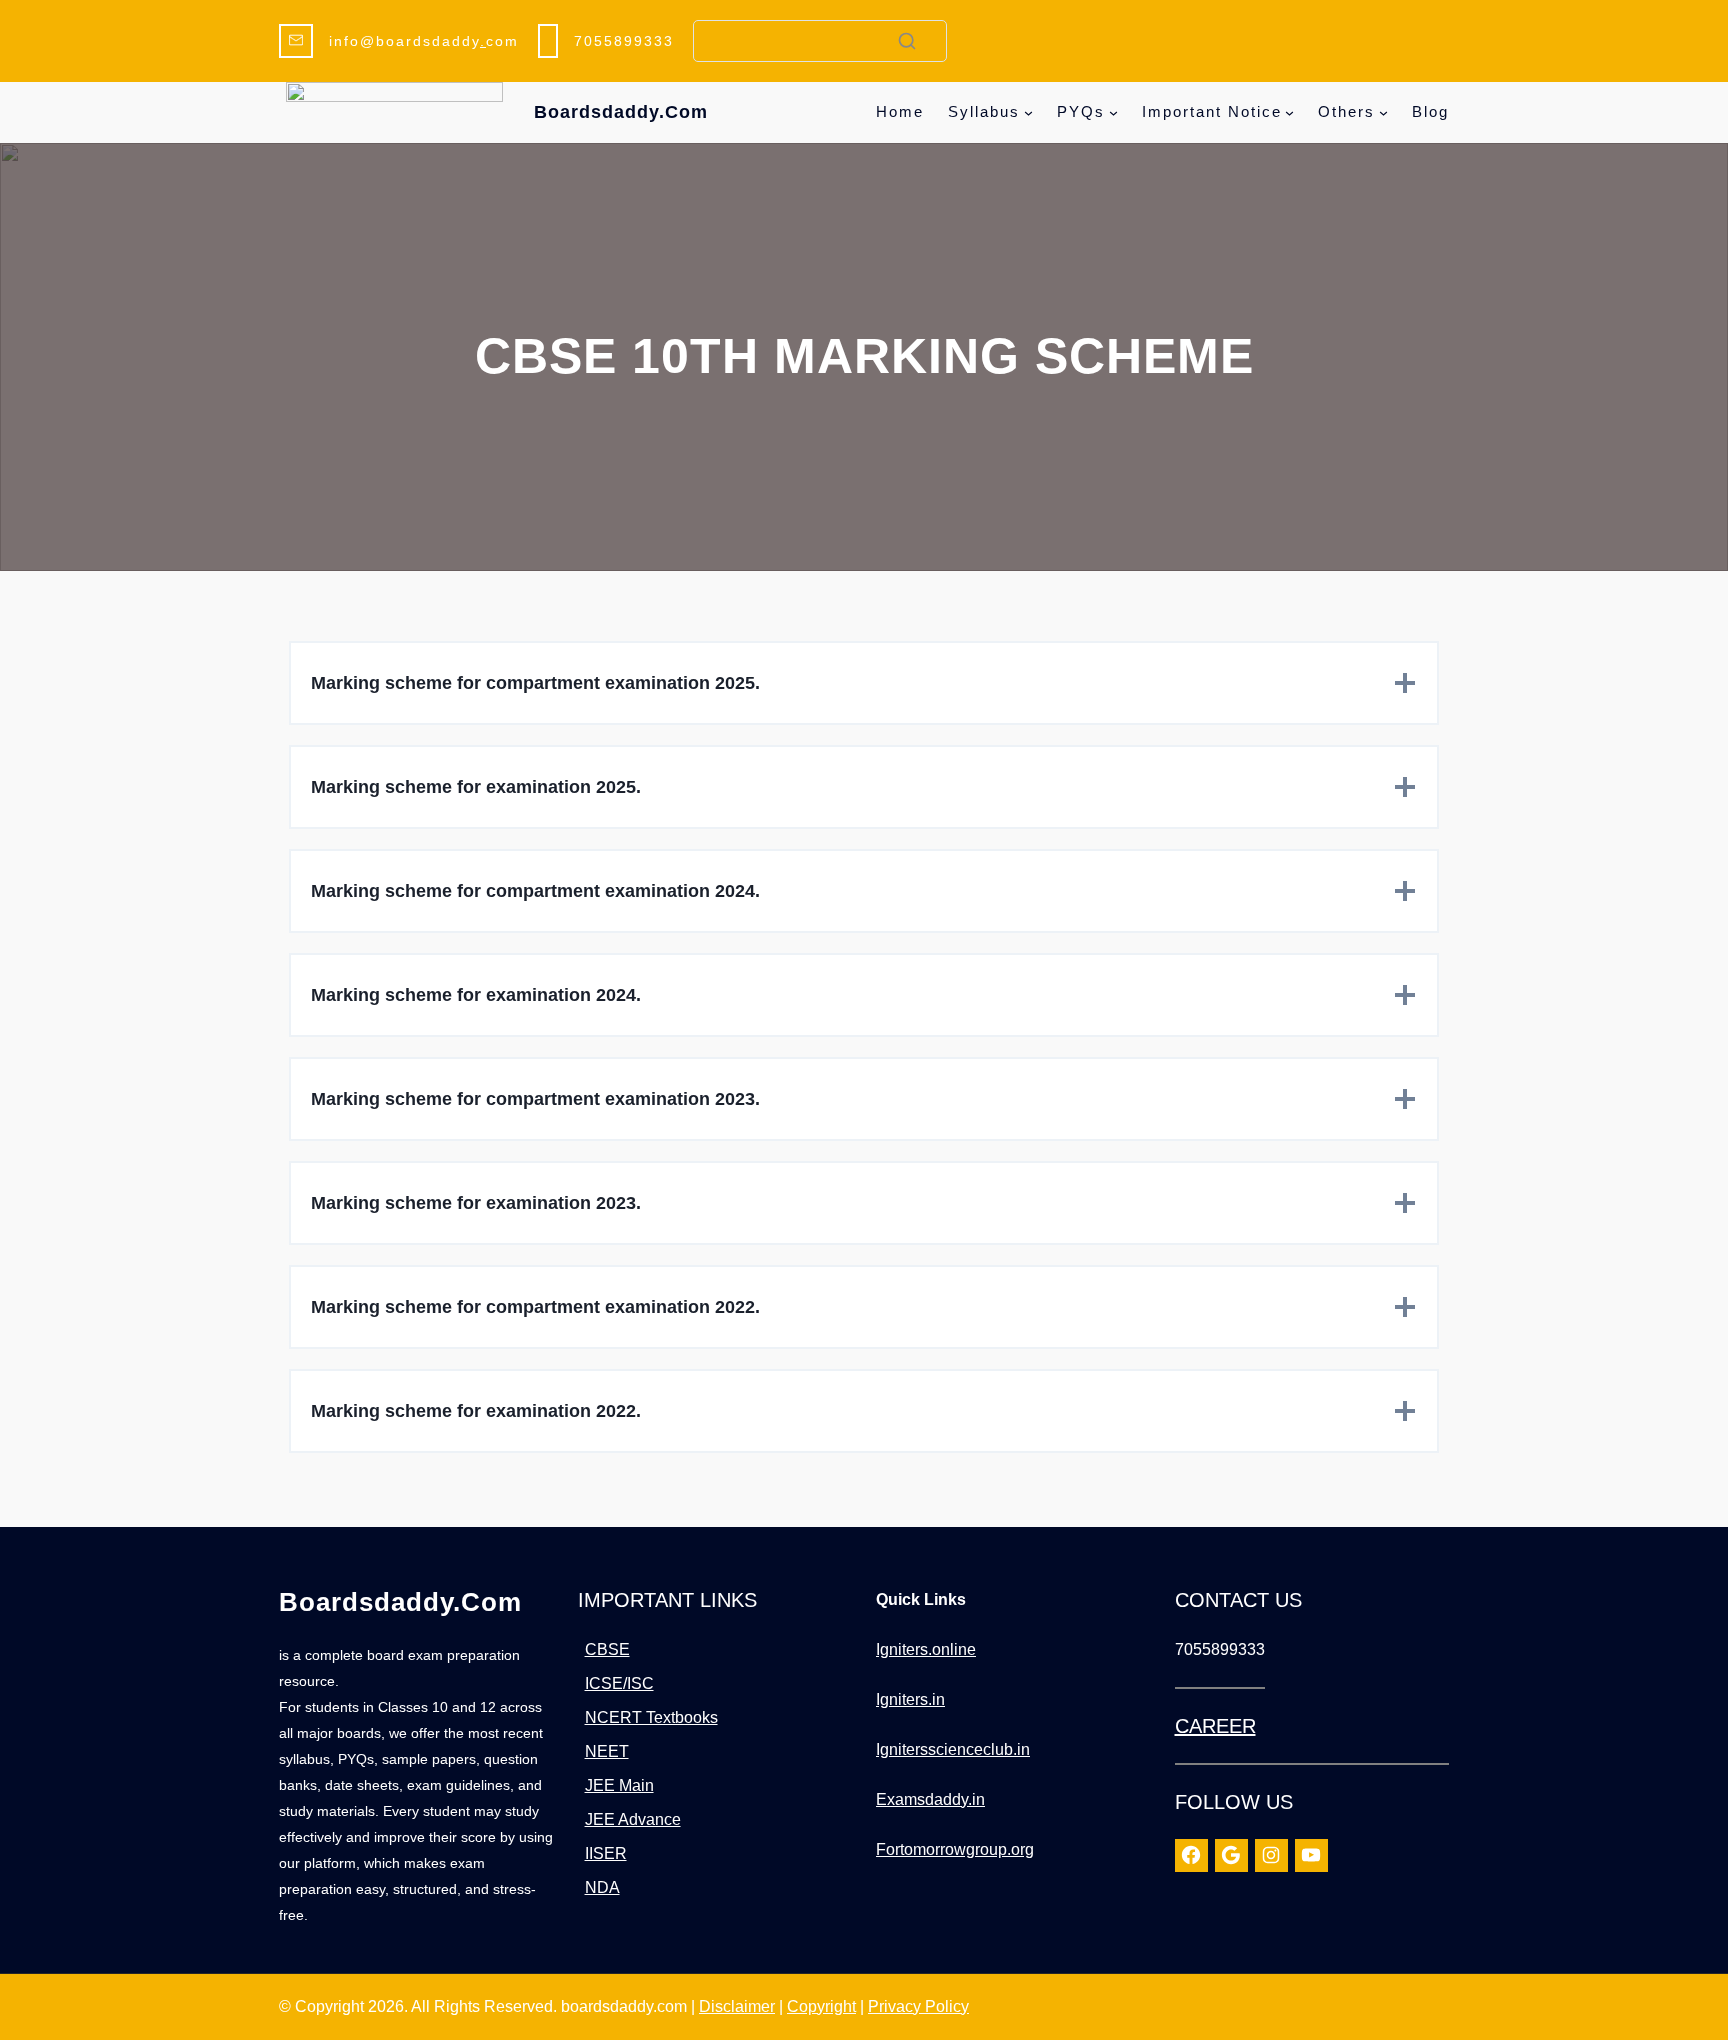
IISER (606, 1853)
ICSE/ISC (619, 1683)
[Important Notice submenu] (1289, 112)
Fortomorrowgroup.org (955, 1849)
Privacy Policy (918, 2006)
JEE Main (619, 1785)
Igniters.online (926, 1649)
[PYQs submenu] (1113, 112)
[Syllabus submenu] (1028, 112)
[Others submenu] (1383, 112)
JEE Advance (633, 1819)
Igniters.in (910, 1699)
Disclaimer (737, 2006)
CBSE (607, 1649)
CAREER (1215, 1726)
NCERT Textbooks (651, 1717)
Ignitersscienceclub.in (953, 1749)
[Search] (907, 41)
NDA (602, 1887)
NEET (607, 1751)
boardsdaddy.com (621, 112)
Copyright (821, 2006)
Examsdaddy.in (930, 1799)
